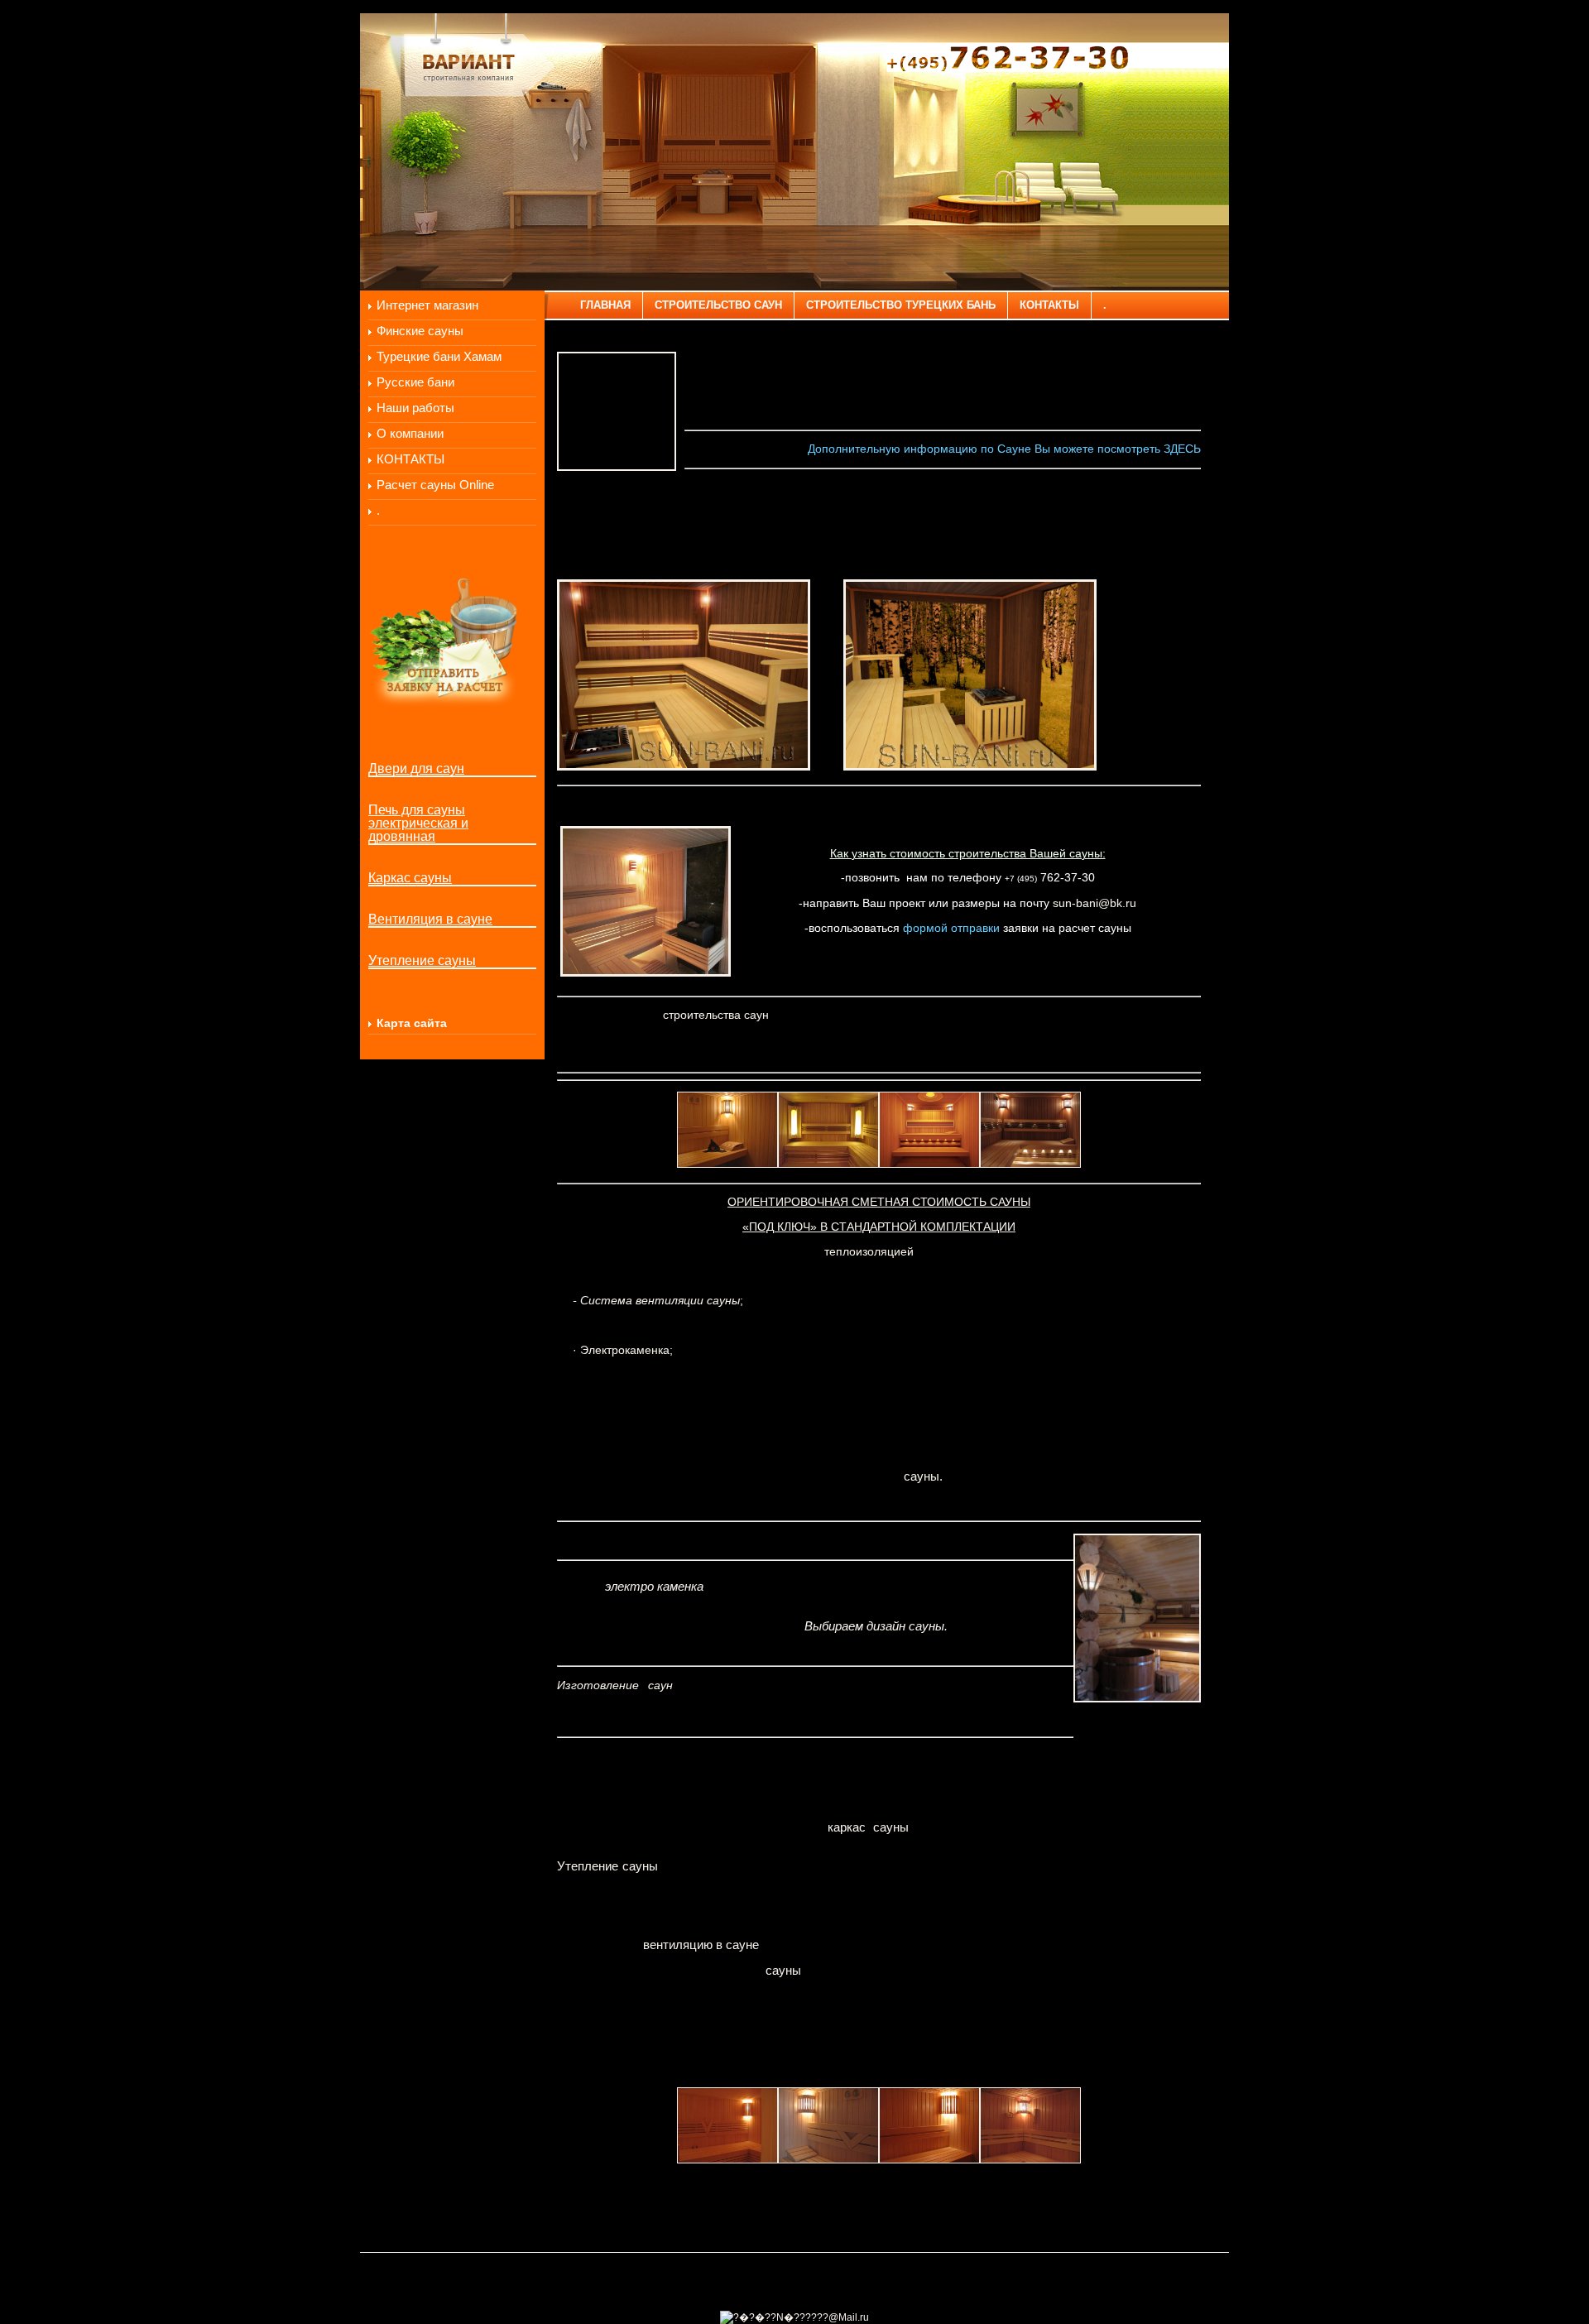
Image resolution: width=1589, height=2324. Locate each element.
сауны (783, 1970)
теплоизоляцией (869, 1252)
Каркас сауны (410, 878)
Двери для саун (416, 769)
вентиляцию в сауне (701, 1945)
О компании (410, 434)
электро (629, 1587)
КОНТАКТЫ (410, 459)
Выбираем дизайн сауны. (876, 1626)
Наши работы (415, 408)
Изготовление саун (615, 1685)
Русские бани (415, 382)
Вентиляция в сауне (430, 920)
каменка (680, 1587)
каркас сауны (868, 1827)
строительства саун (716, 1015)
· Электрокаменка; (623, 1350)
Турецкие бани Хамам (439, 357)
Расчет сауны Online (435, 485)
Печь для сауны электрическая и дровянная (418, 823)
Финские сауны (420, 331)
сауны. (923, 1477)
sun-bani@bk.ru (1095, 903)
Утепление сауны (422, 961)
